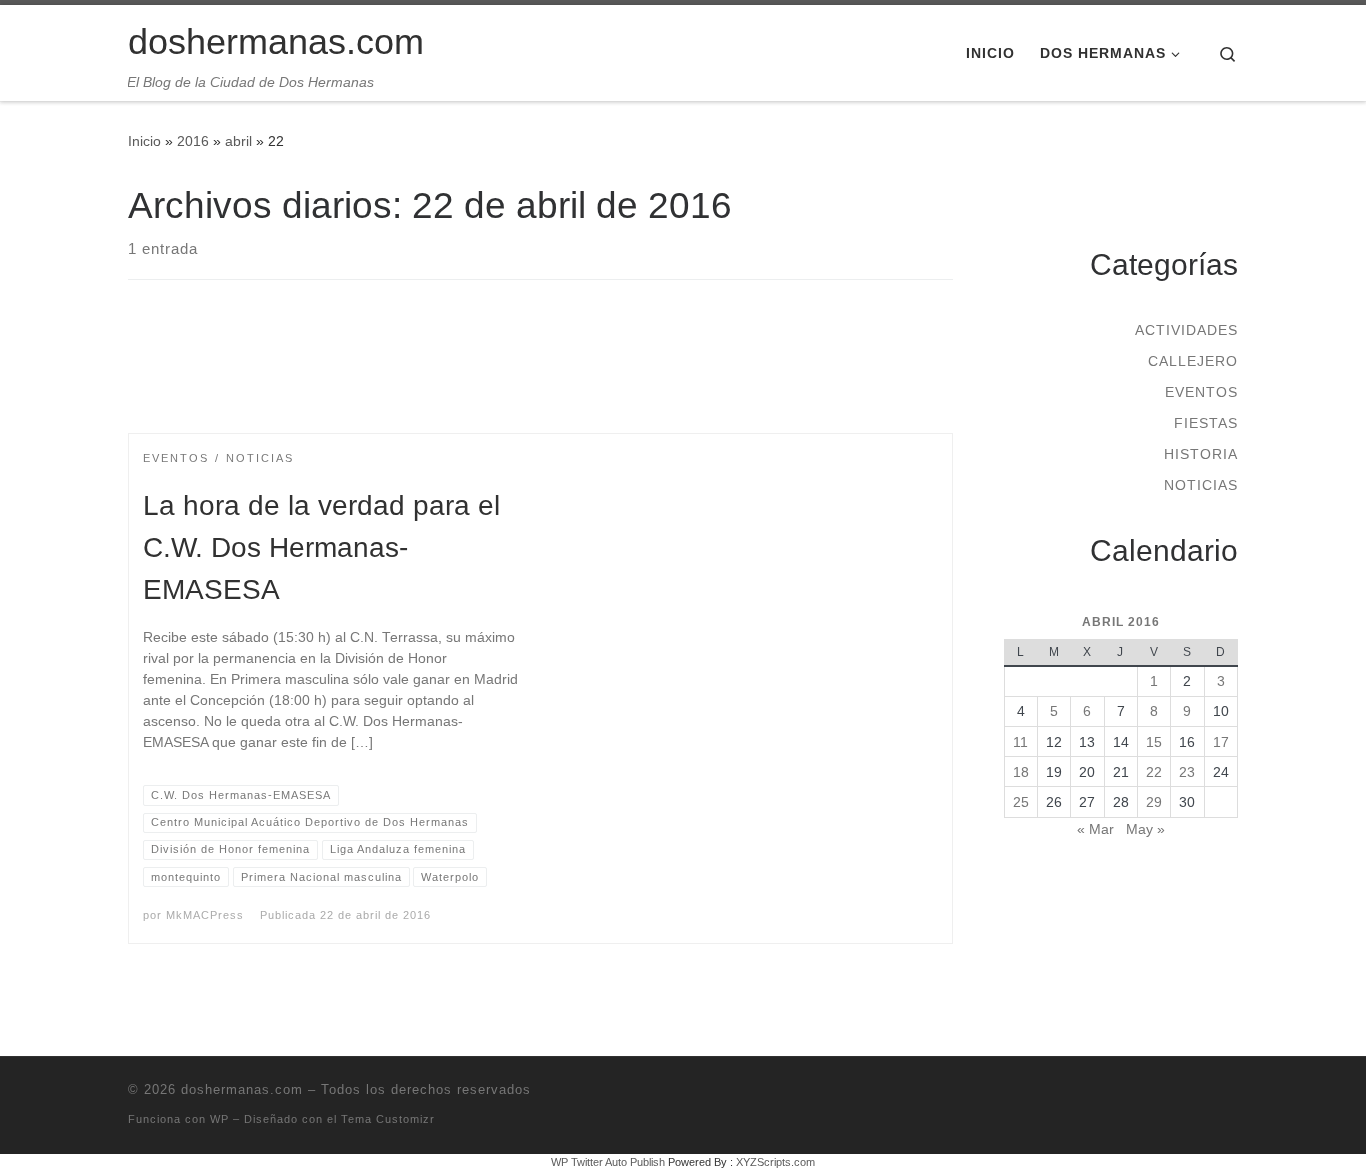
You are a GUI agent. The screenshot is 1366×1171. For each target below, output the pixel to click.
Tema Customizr (388, 1119)
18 (1021, 772)
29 (1154, 802)
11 (1020, 742)
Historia (1201, 454)
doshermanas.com (242, 1089)
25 (1021, 802)
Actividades (1186, 330)
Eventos (1201, 392)
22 (1154, 772)
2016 (193, 141)
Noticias (1201, 485)
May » (1145, 829)
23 (1187, 772)
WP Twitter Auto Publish (608, 1162)
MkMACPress (205, 915)
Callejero (1193, 361)
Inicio (144, 141)
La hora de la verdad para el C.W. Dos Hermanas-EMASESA (321, 547)
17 (1221, 742)
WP (219, 1119)
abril (238, 141)
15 (1154, 742)
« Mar (1095, 829)
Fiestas (1206, 423)
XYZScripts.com (775, 1162)
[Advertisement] (541, 374)
